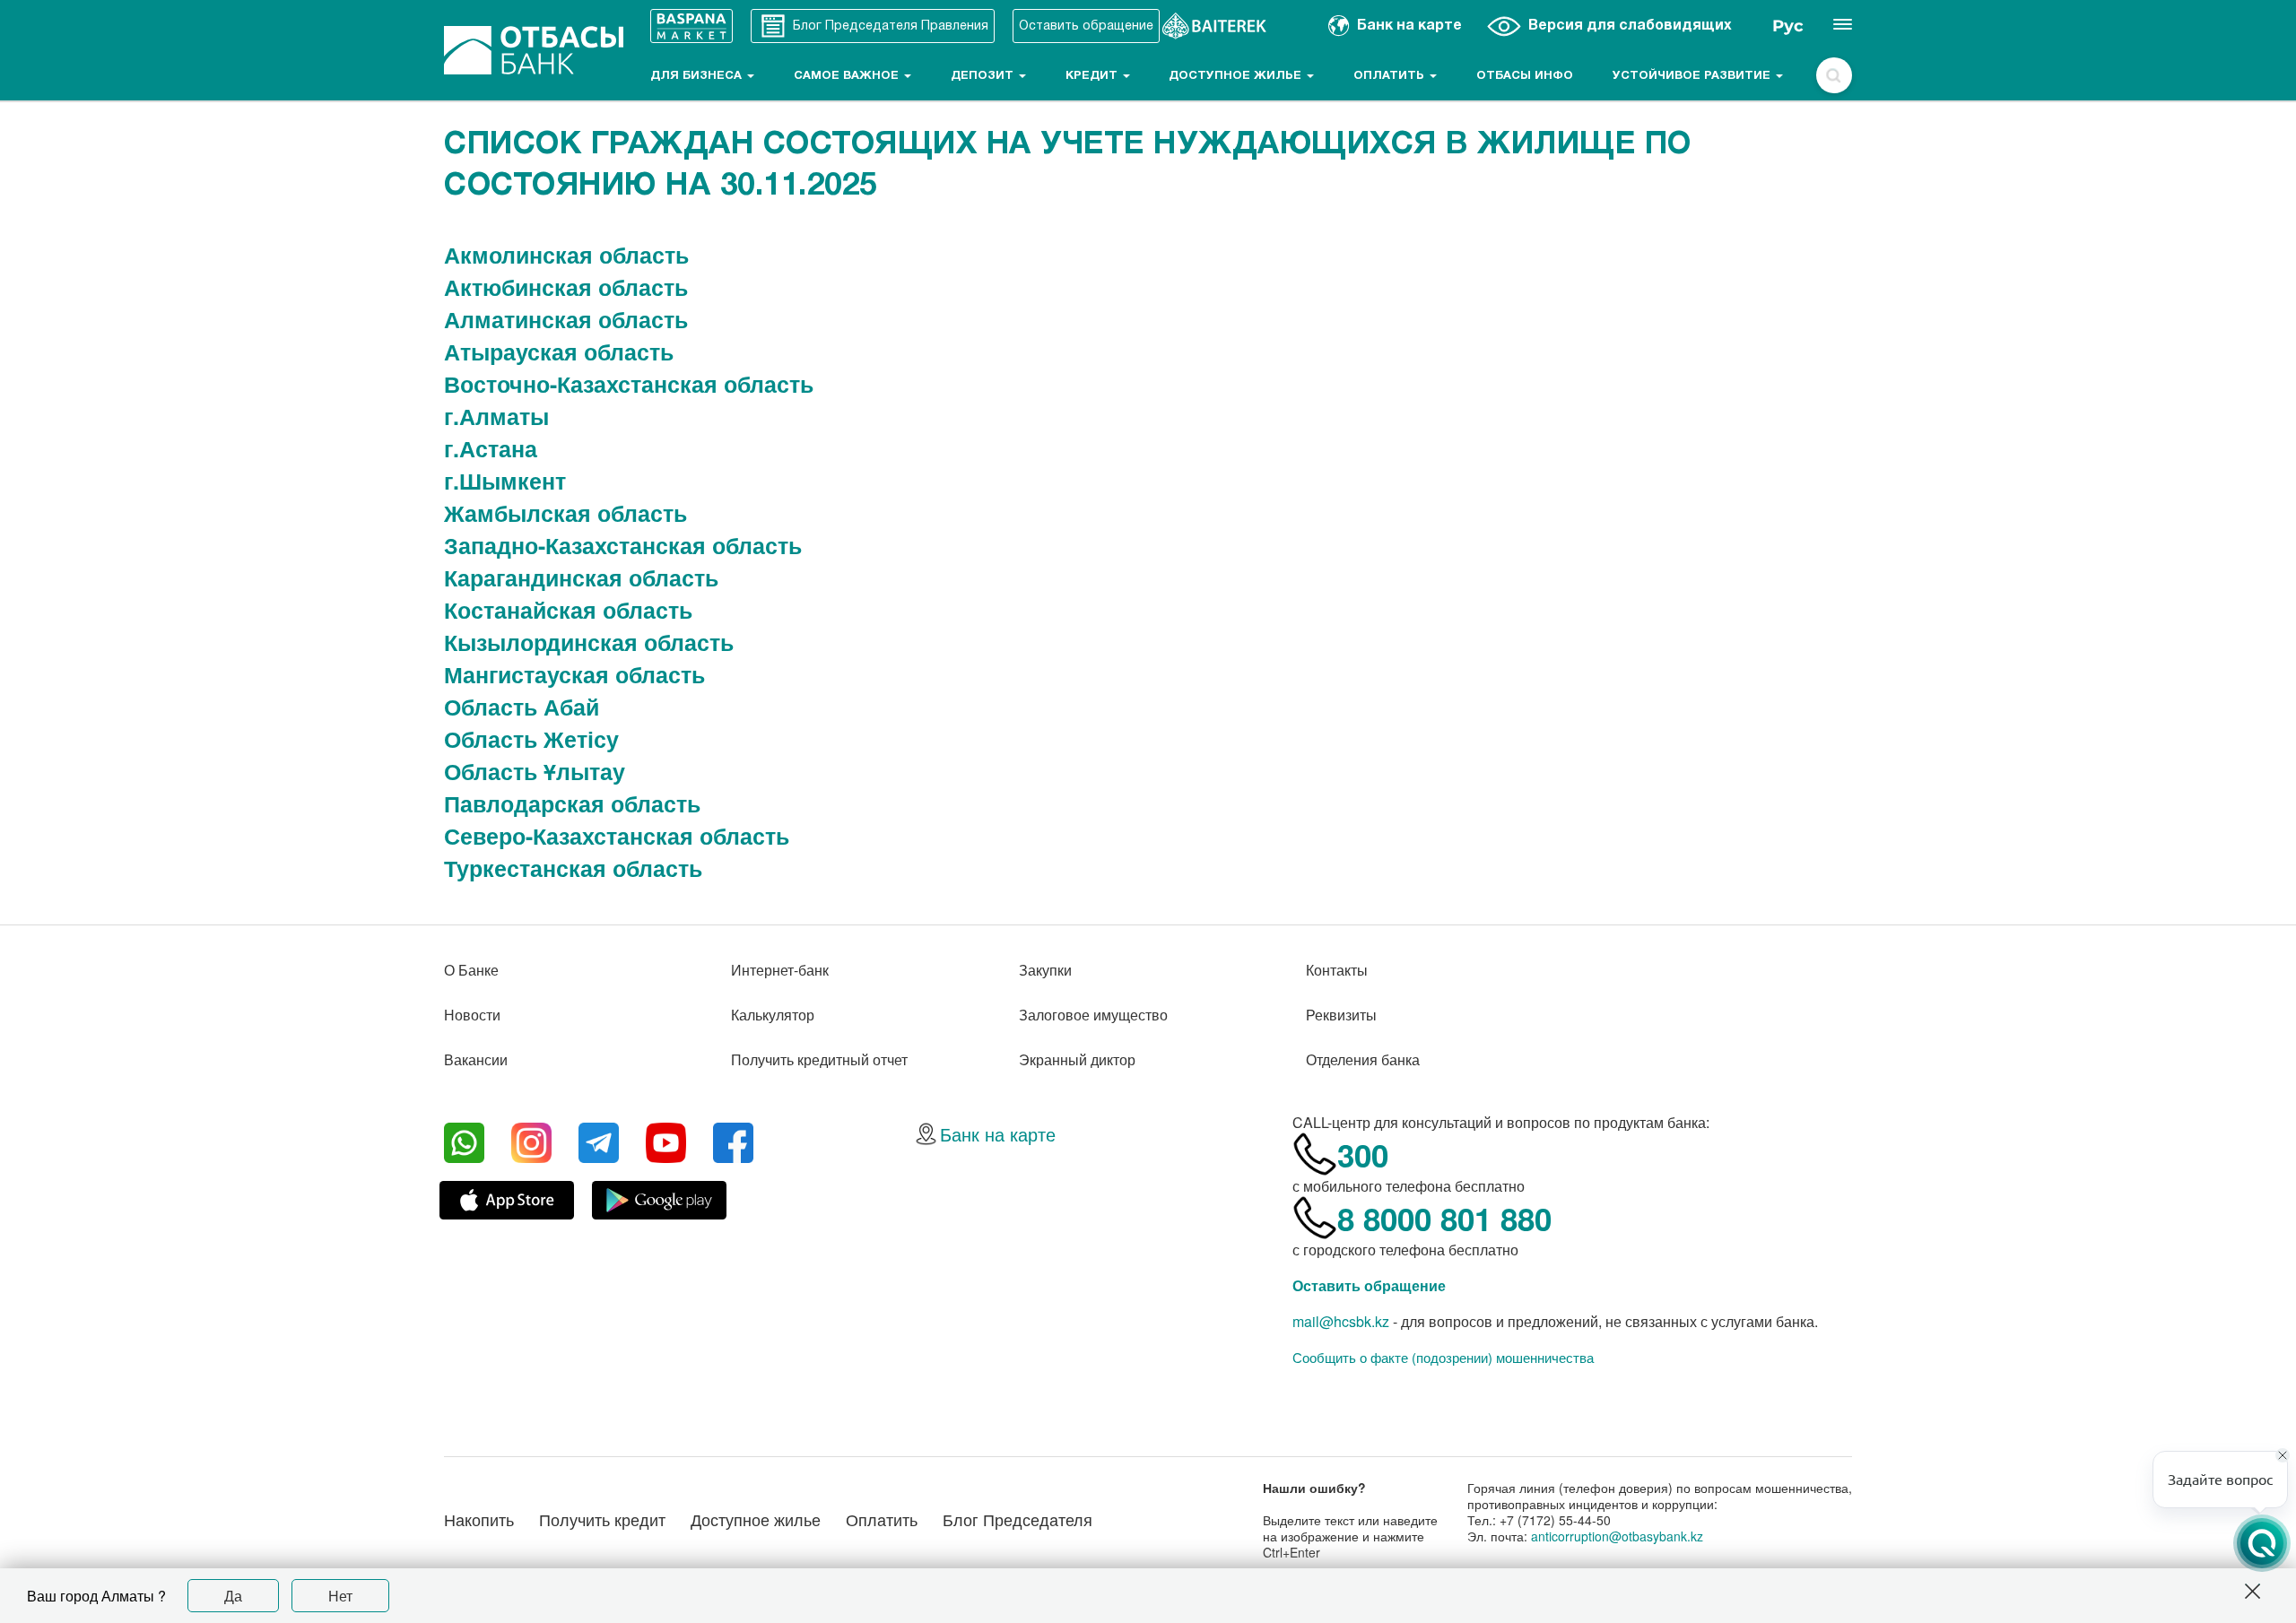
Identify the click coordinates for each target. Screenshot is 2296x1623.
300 (1363, 1155)
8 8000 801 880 (1444, 1219)
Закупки (1045, 970)
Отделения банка (1363, 1059)
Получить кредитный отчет (819, 1059)
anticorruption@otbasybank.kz (1617, 1536)
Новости (472, 1015)
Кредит (1093, 76)
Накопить (479, 1519)
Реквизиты (1341, 1015)
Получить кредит (602, 1519)
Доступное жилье (1237, 76)
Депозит (984, 76)
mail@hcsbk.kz (1341, 1321)
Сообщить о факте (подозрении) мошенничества (1443, 1358)
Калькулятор (773, 1015)
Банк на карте (998, 1134)
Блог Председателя (1018, 1519)
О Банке (471, 970)
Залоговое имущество (1093, 1015)
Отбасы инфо (1525, 76)
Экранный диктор (1077, 1059)
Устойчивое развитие (1693, 76)
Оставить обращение (1369, 1285)
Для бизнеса (698, 76)
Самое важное (848, 76)
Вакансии (476, 1059)
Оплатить (1391, 76)
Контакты (1337, 970)
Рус (1788, 26)
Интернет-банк (780, 970)
